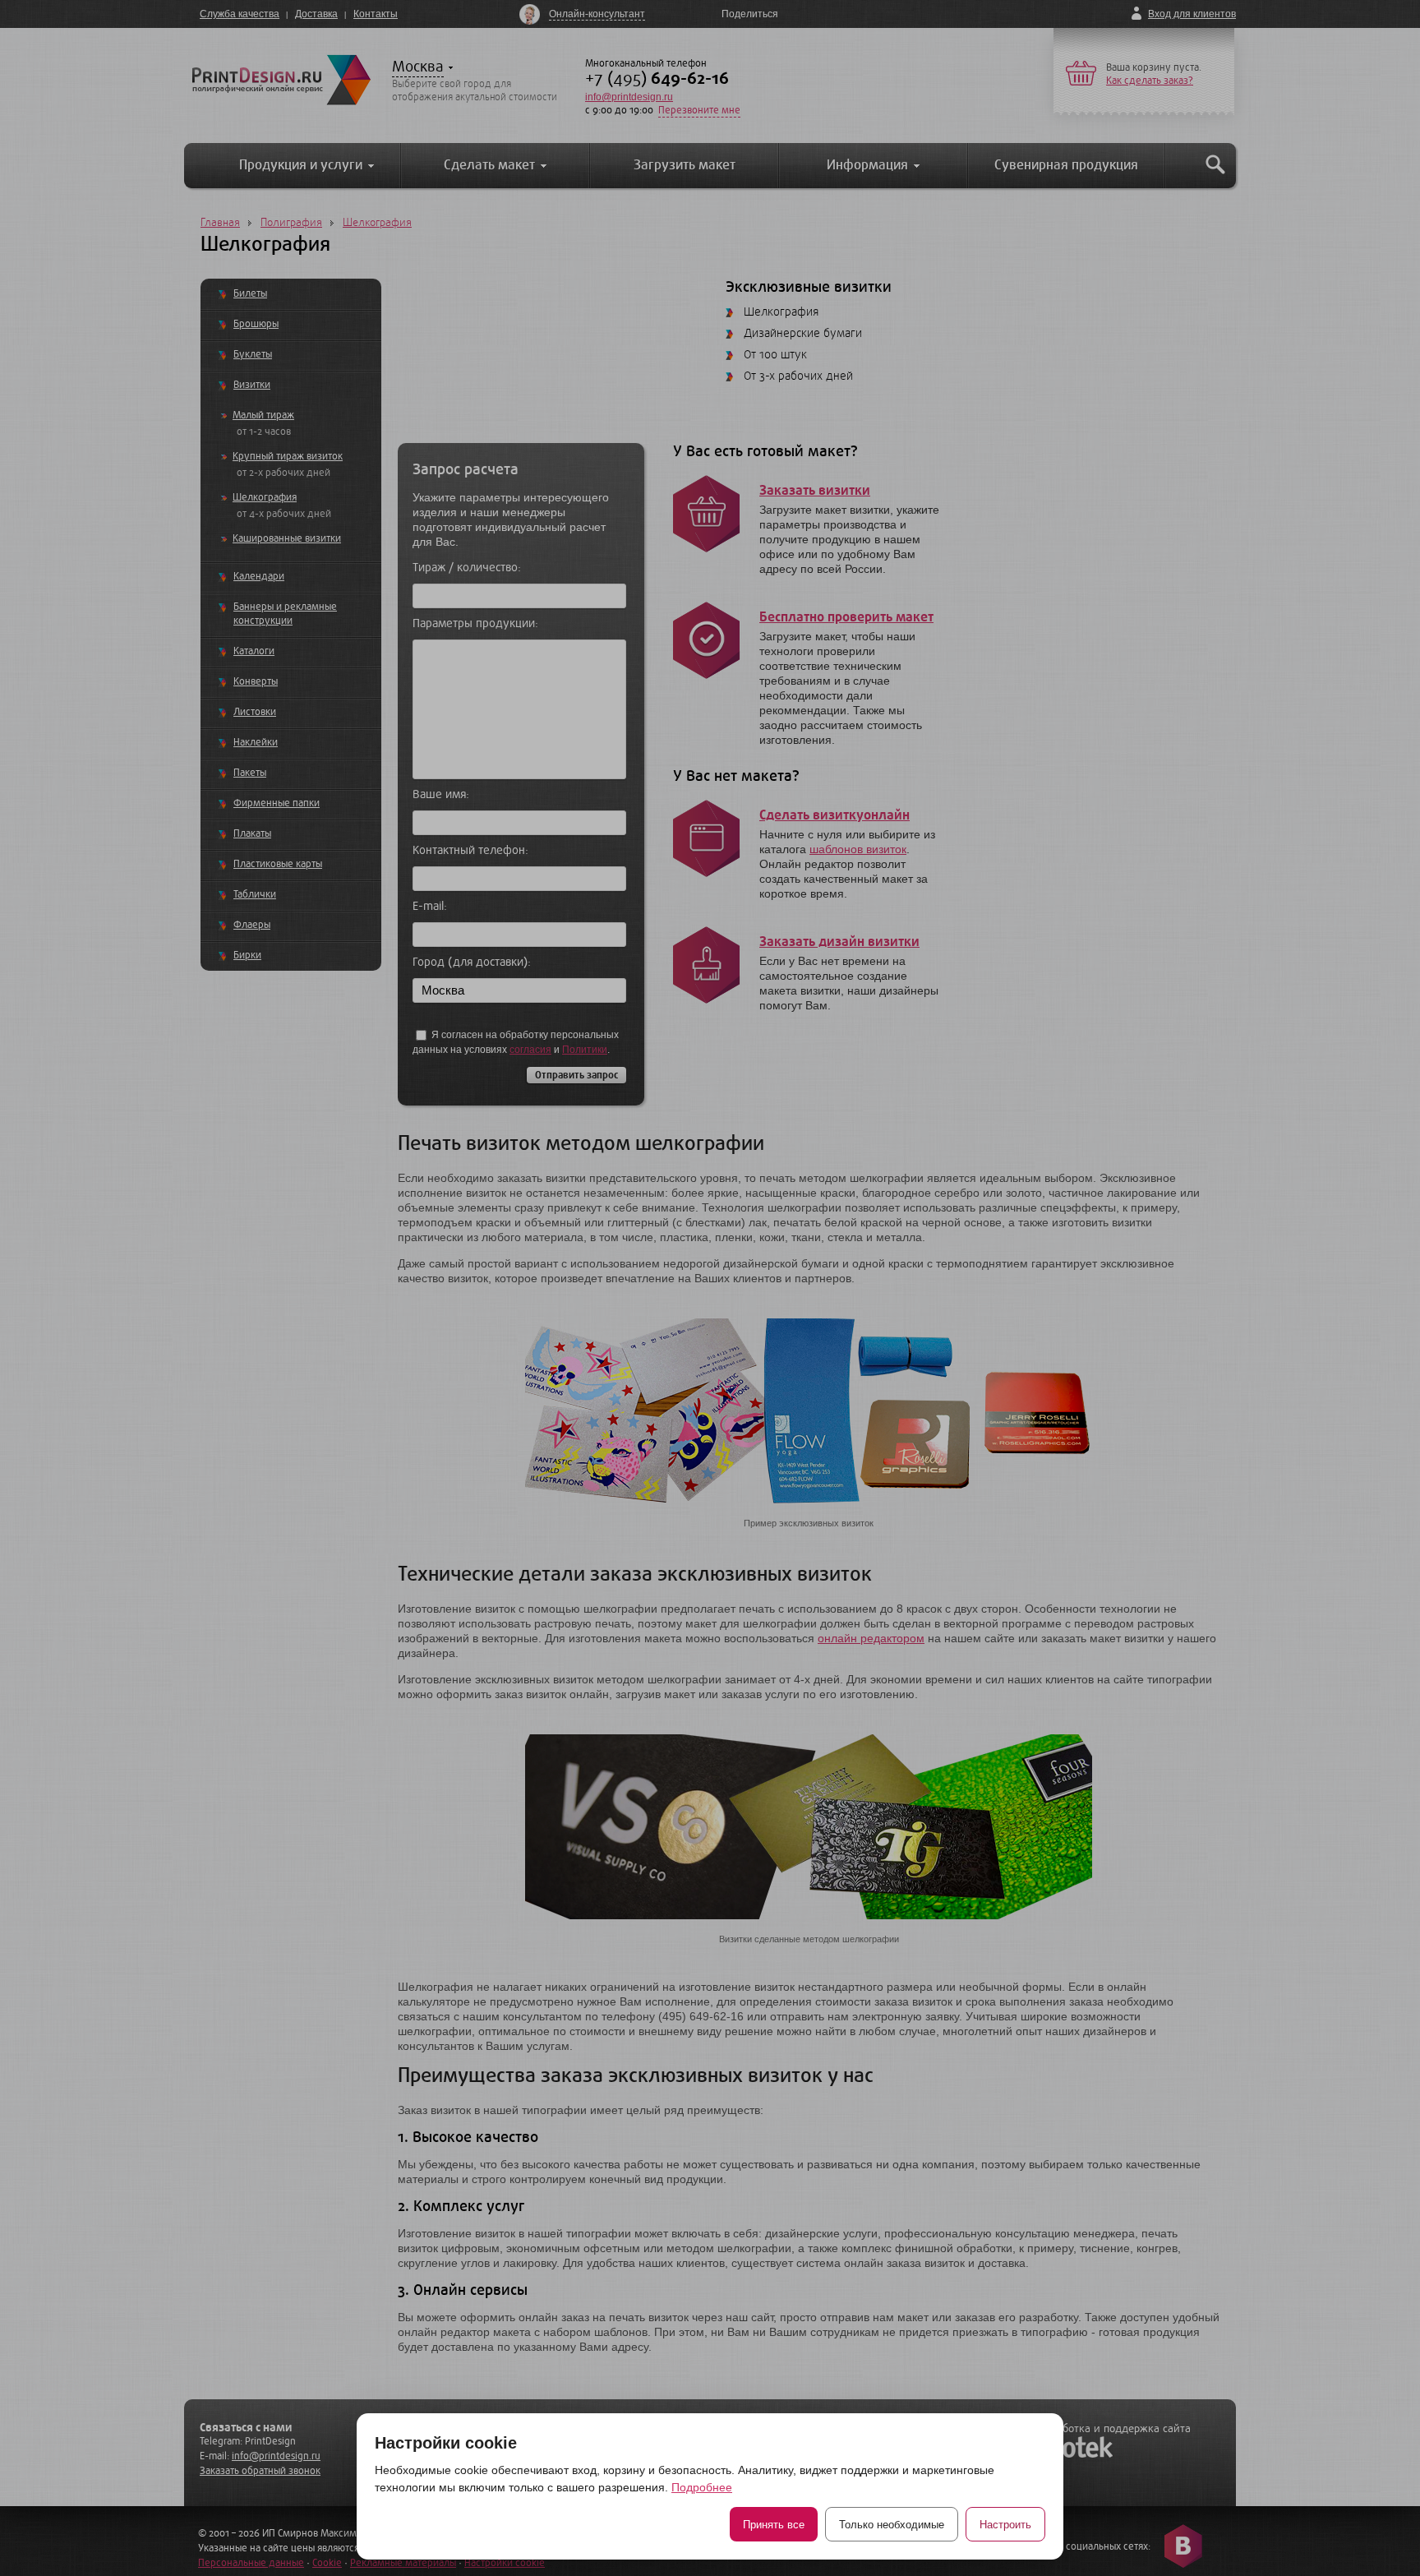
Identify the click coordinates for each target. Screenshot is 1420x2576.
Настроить (1005, 2525)
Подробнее (702, 2487)
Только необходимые (892, 2525)
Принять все (774, 2525)
